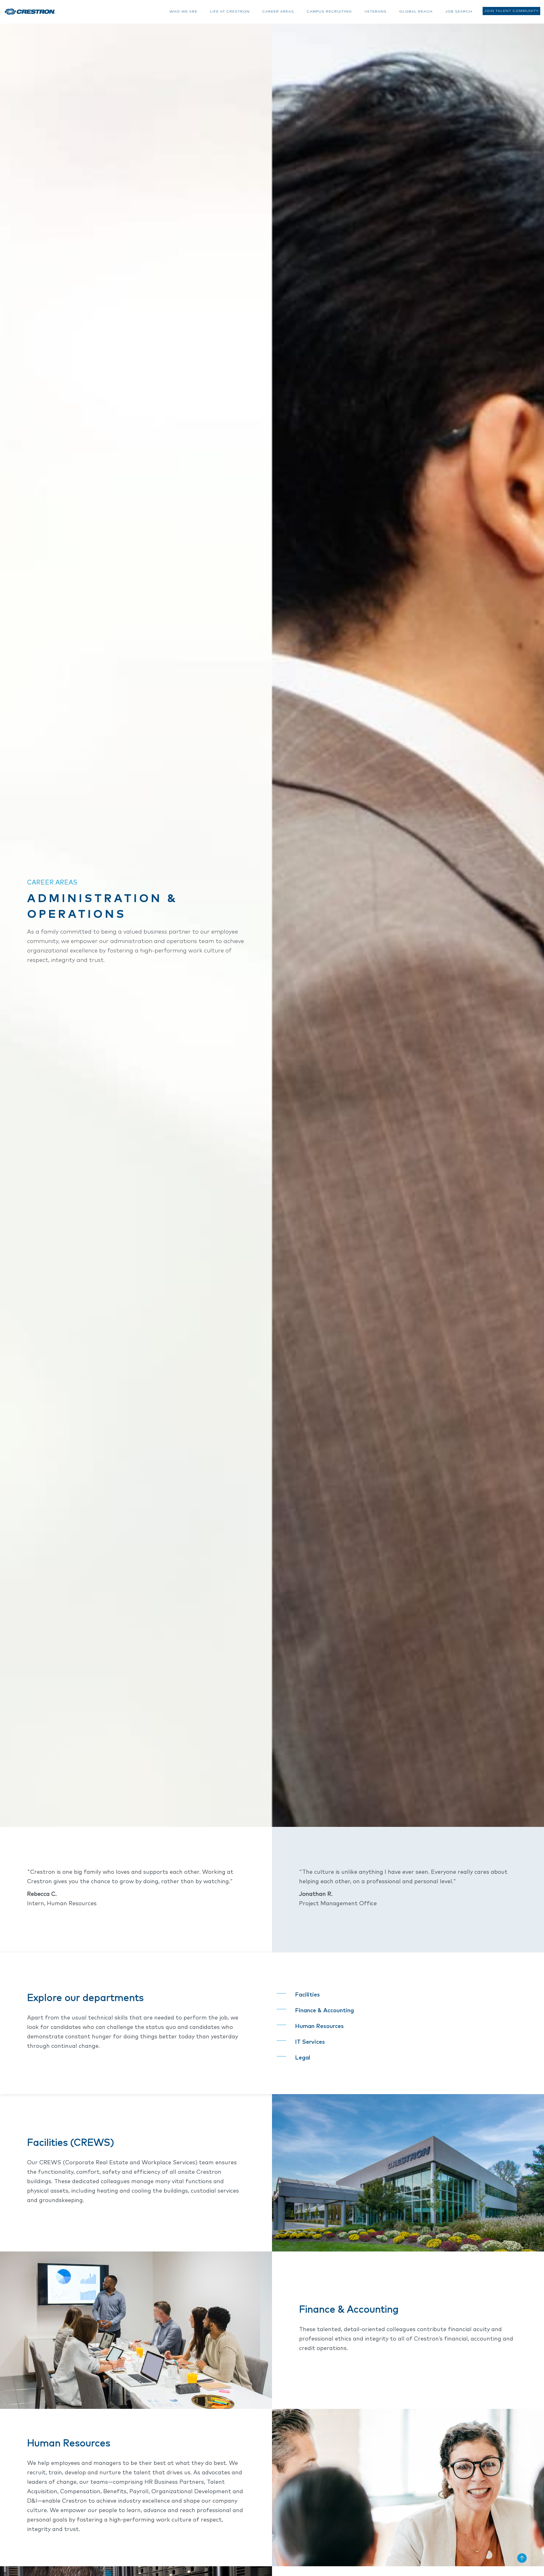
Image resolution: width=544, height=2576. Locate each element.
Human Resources (319, 2026)
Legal (303, 2058)
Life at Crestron (230, 11)
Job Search (459, 11)
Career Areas (278, 11)
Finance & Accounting (324, 2011)
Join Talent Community (511, 11)
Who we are (183, 11)
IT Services (310, 2042)
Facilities (307, 1995)
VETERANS (376, 11)
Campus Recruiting (329, 11)
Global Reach (416, 11)
